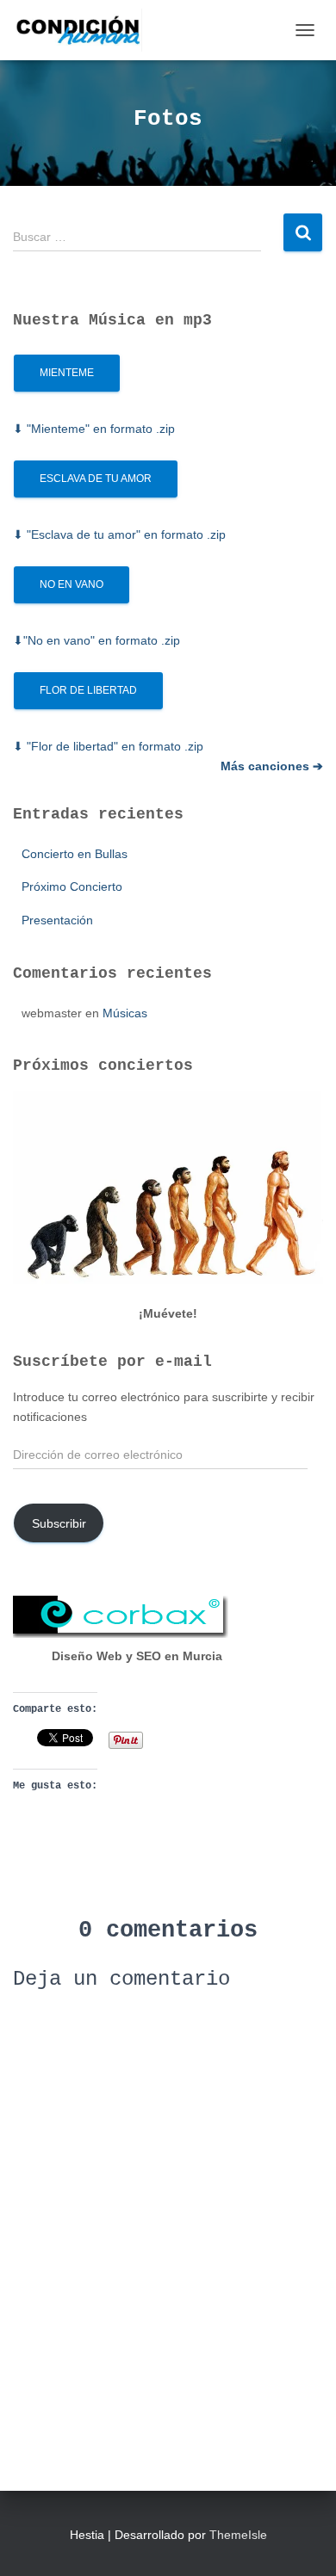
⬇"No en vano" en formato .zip (96, 640)
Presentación (57, 920)
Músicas (125, 1013)
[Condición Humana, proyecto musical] (84, 30)
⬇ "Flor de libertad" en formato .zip (108, 746)
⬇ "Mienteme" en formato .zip (94, 429)
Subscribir (59, 1523)
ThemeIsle (238, 2535)
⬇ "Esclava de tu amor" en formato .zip (119, 534)
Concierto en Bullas (75, 854)
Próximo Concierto (72, 886)
